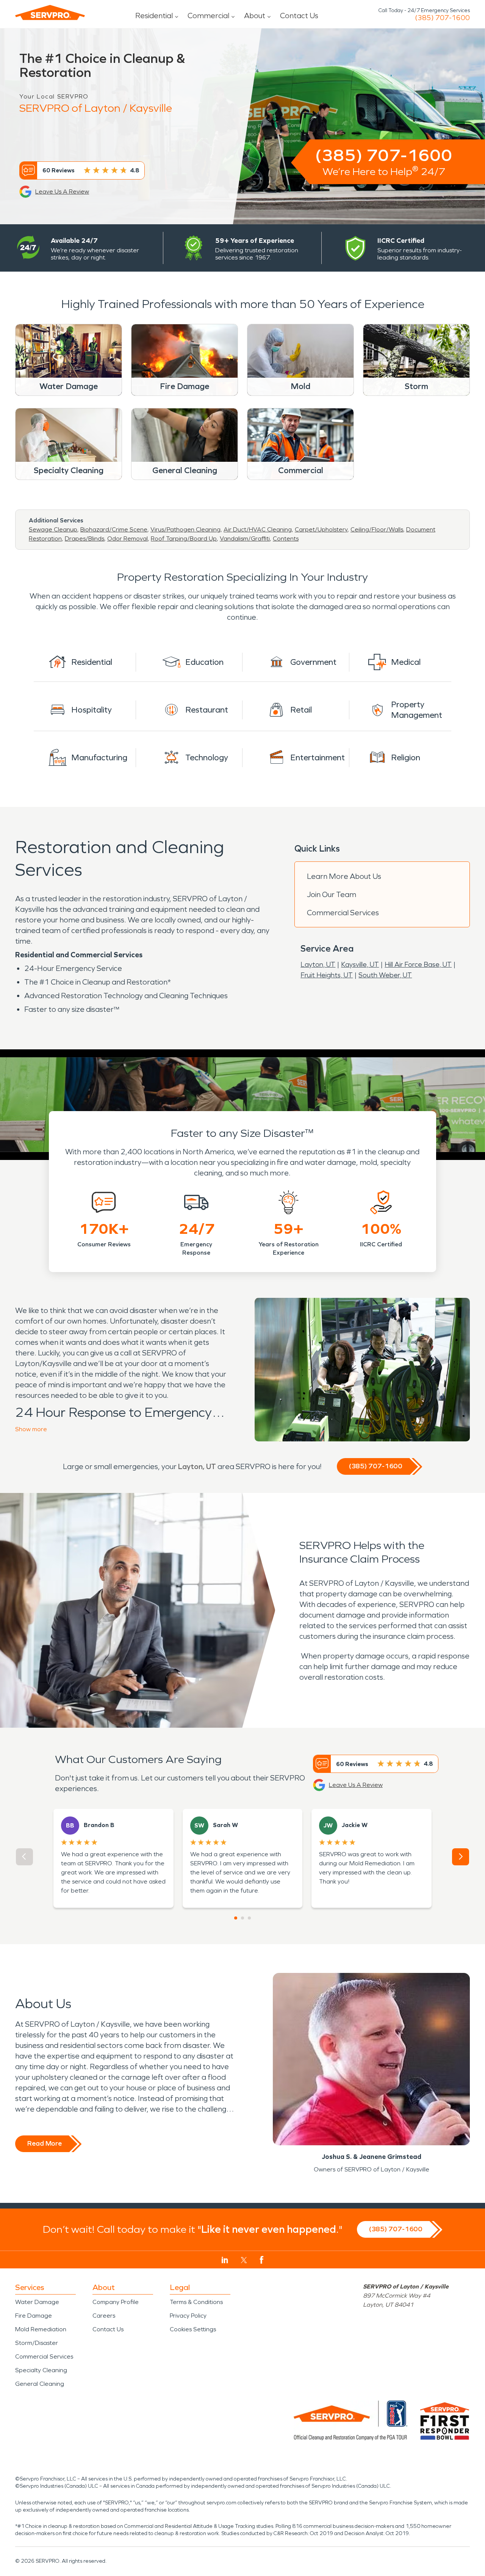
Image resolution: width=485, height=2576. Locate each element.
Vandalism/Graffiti (245, 538)
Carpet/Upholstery (321, 529)
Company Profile (116, 2302)
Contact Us (299, 16)
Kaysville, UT (360, 964)
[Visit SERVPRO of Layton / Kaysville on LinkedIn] (225, 2260)
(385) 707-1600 (442, 18)
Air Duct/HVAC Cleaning (258, 529)
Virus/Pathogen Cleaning (185, 529)
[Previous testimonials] (24, 1857)
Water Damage (37, 2302)
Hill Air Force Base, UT (418, 964)
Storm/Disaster (37, 2343)
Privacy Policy (188, 2316)
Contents (286, 538)
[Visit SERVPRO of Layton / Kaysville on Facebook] (262, 2260)
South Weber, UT (385, 975)
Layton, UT (318, 964)
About (255, 16)
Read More (45, 2143)
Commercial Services (343, 913)
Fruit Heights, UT (327, 975)
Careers (104, 2316)
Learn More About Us (344, 876)
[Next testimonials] (461, 1857)
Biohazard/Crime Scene (114, 529)
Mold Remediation (41, 2329)
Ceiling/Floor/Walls (377, 529)
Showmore (31, 1429)
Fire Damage (34, 2316)
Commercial (208, 16)
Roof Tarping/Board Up (184, 538)
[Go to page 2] (242, 1918)
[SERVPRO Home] (50, 13)
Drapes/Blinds (84, 538)
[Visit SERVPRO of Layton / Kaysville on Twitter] (244, 2260)
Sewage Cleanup (53, 529)
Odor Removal (128, 538)
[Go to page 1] (236, 1918)
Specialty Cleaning (41, 2370)
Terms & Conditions (196, 2302)
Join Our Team (332, 894)
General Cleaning (40, 2384)
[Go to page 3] (249, 1918)
